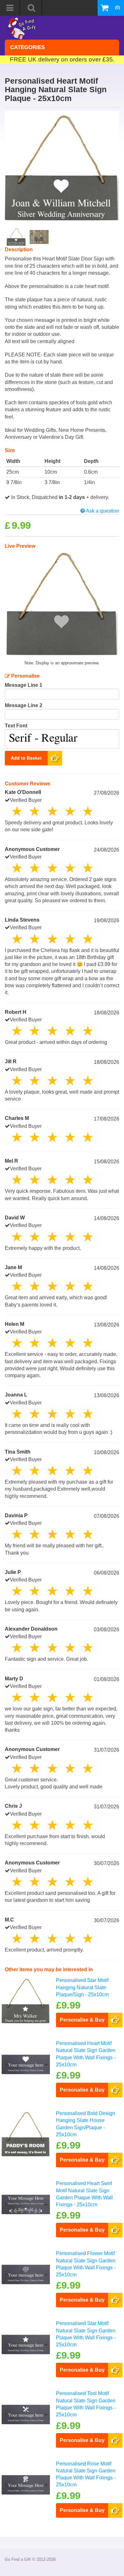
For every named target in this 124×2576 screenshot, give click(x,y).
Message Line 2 (24, 705)
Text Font (16, 726)
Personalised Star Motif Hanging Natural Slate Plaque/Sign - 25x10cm (82, 1987)
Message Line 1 (24, 685)
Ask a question (102, 511)
